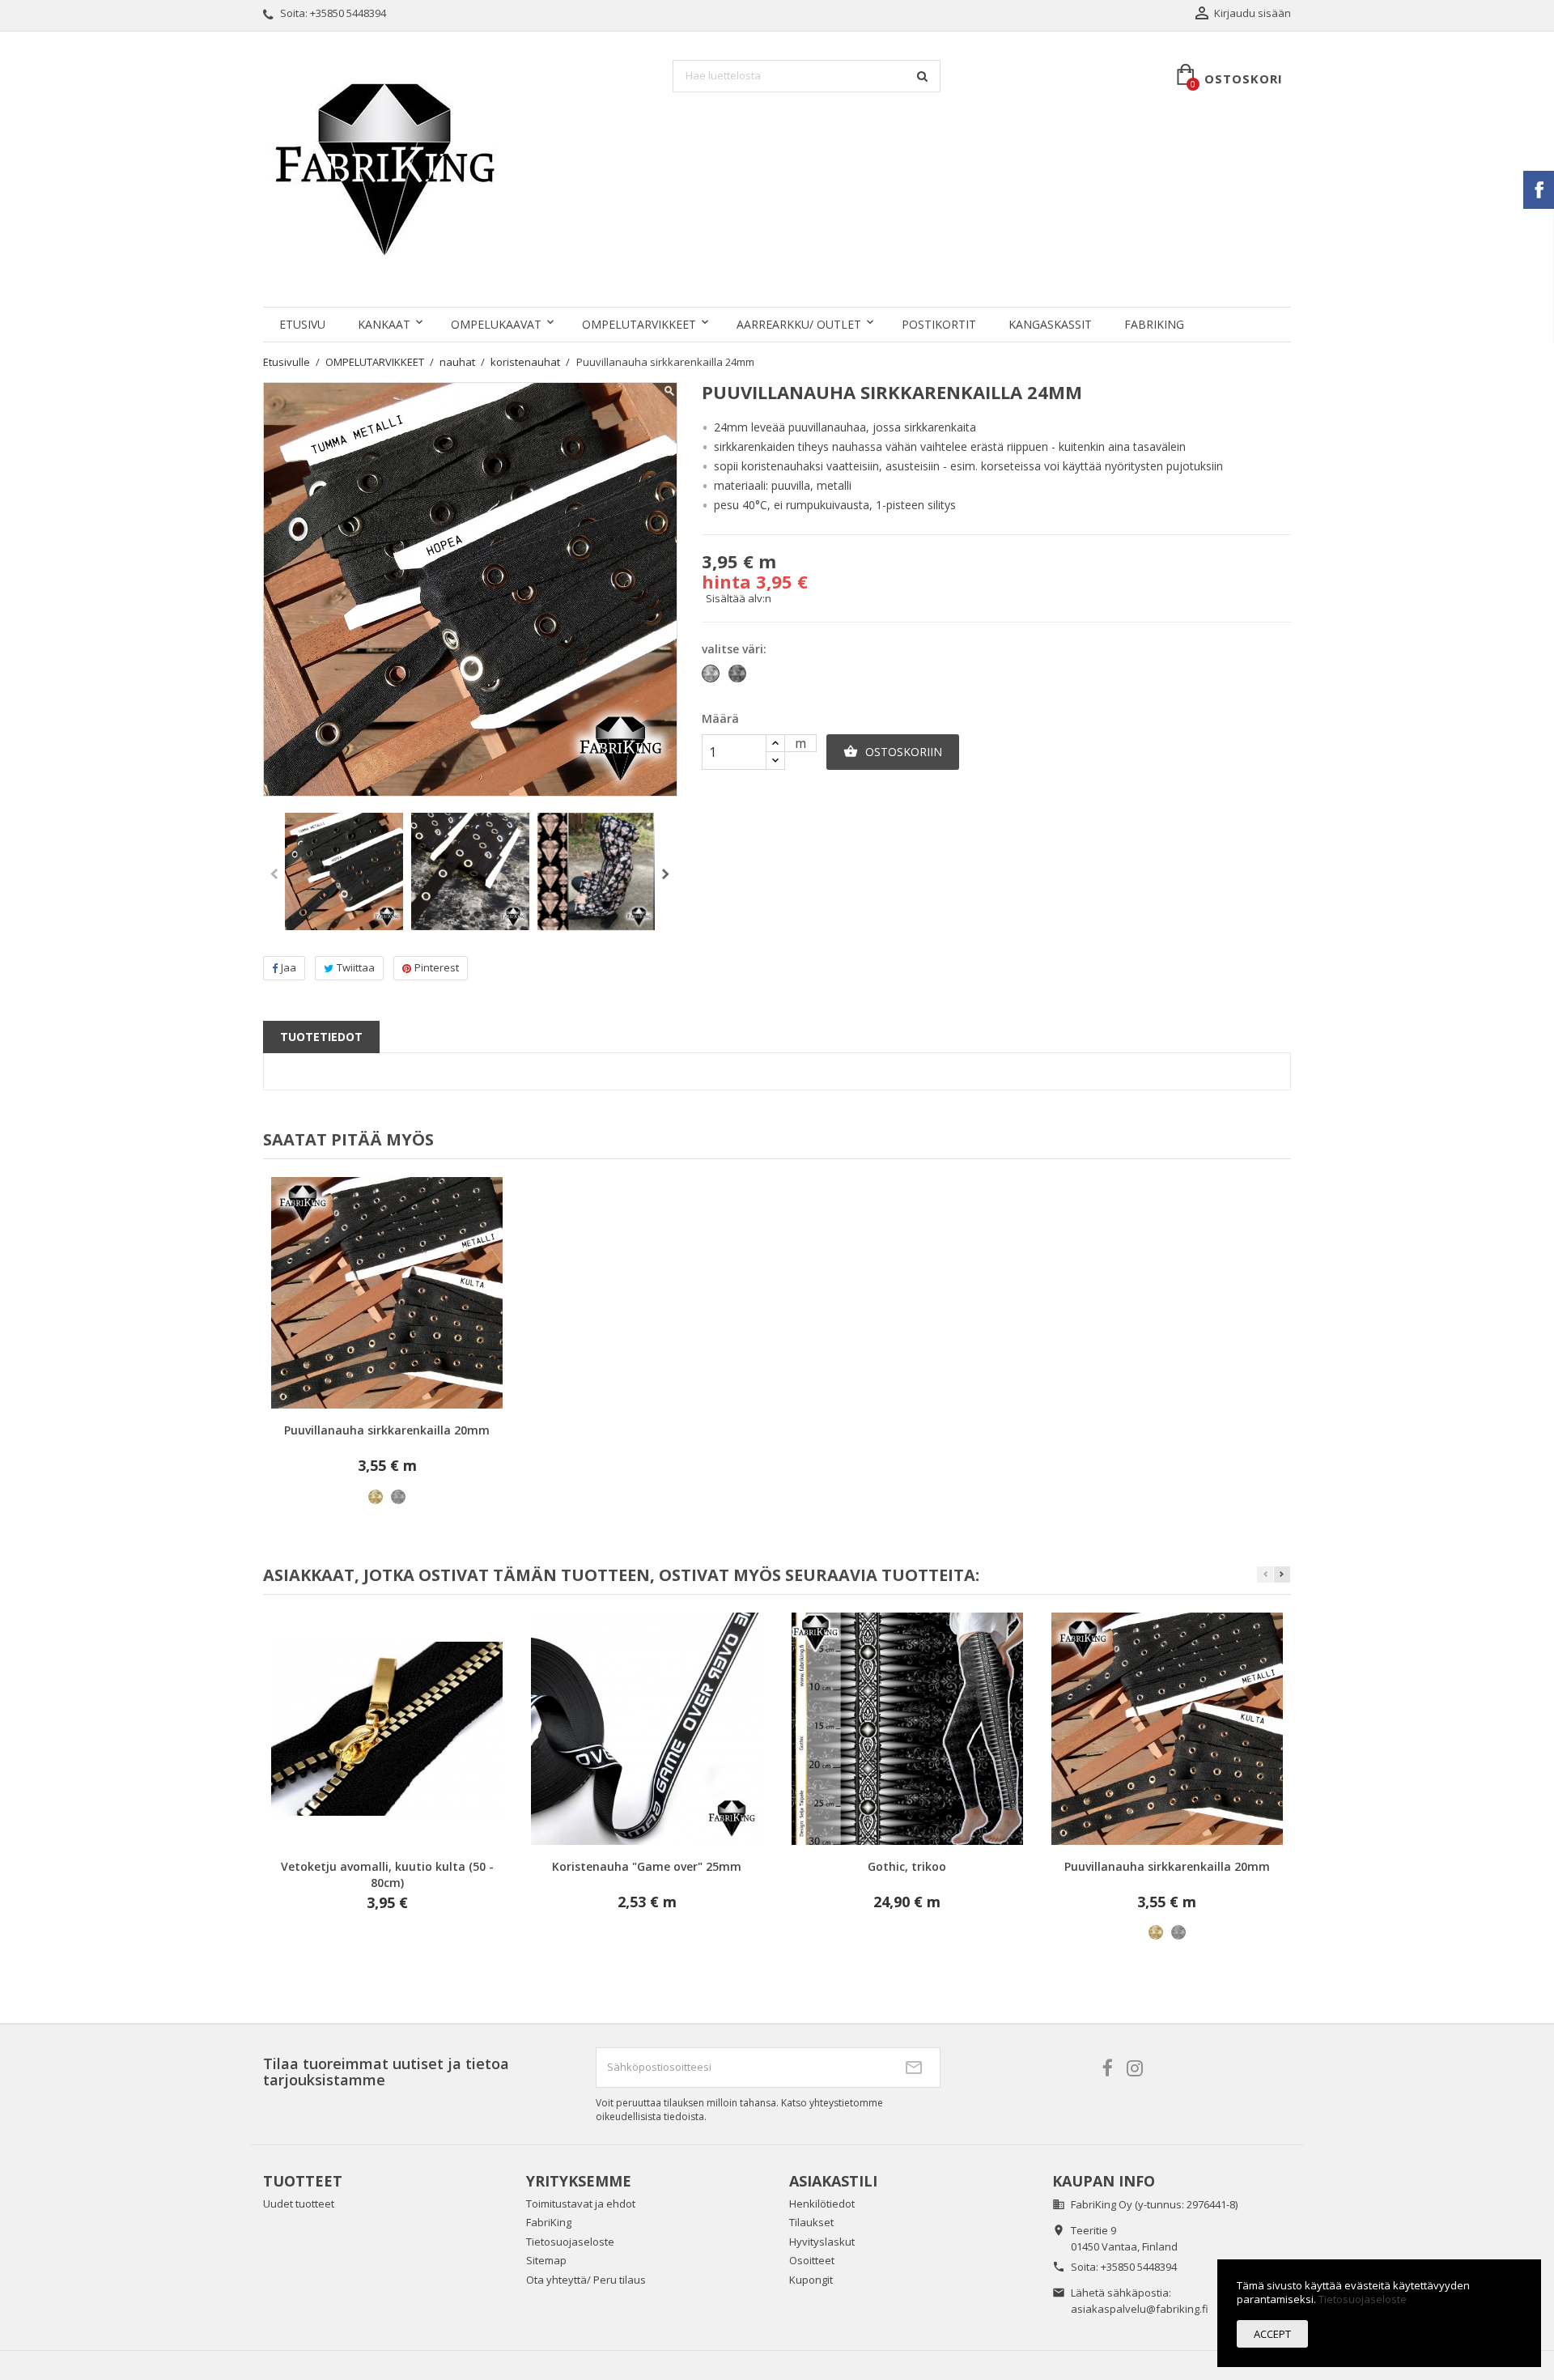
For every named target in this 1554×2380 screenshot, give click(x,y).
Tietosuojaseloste (570, 2242)
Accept (1272, 2334)
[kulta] (376, 1497)
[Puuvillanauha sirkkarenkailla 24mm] (344, 872)
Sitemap (546, 2260)
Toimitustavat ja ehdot (581, 2204)
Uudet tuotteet (299, 2204)
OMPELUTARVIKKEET (639, 324)
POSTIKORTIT (939, 324)
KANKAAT (384, 324)
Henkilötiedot (822, 2204)
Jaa (289, 967)
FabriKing (1154, 324)
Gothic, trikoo (907, 1866)
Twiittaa (356, 967)
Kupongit (811, 2280)
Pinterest (437, 967)
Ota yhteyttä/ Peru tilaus (586, 2280)
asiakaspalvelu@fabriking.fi (1140, 2309)
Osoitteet (812, 2260)
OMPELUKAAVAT (496, 324)
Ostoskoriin (893, 752)
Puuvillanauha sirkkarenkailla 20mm (387, 1430)
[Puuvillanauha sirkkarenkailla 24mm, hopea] (470, 872)
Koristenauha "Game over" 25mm (647, 1866)
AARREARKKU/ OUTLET (799, 324)
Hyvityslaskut (822, 2242)
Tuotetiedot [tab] (321, 1037)
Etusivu (302, 324)
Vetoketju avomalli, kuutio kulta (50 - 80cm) (387, 1874)
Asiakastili (833, 2181)
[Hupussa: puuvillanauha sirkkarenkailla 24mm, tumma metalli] (597, 872)
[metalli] (398, 1497)
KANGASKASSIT (1050, 324)
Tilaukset (811, 2222)
